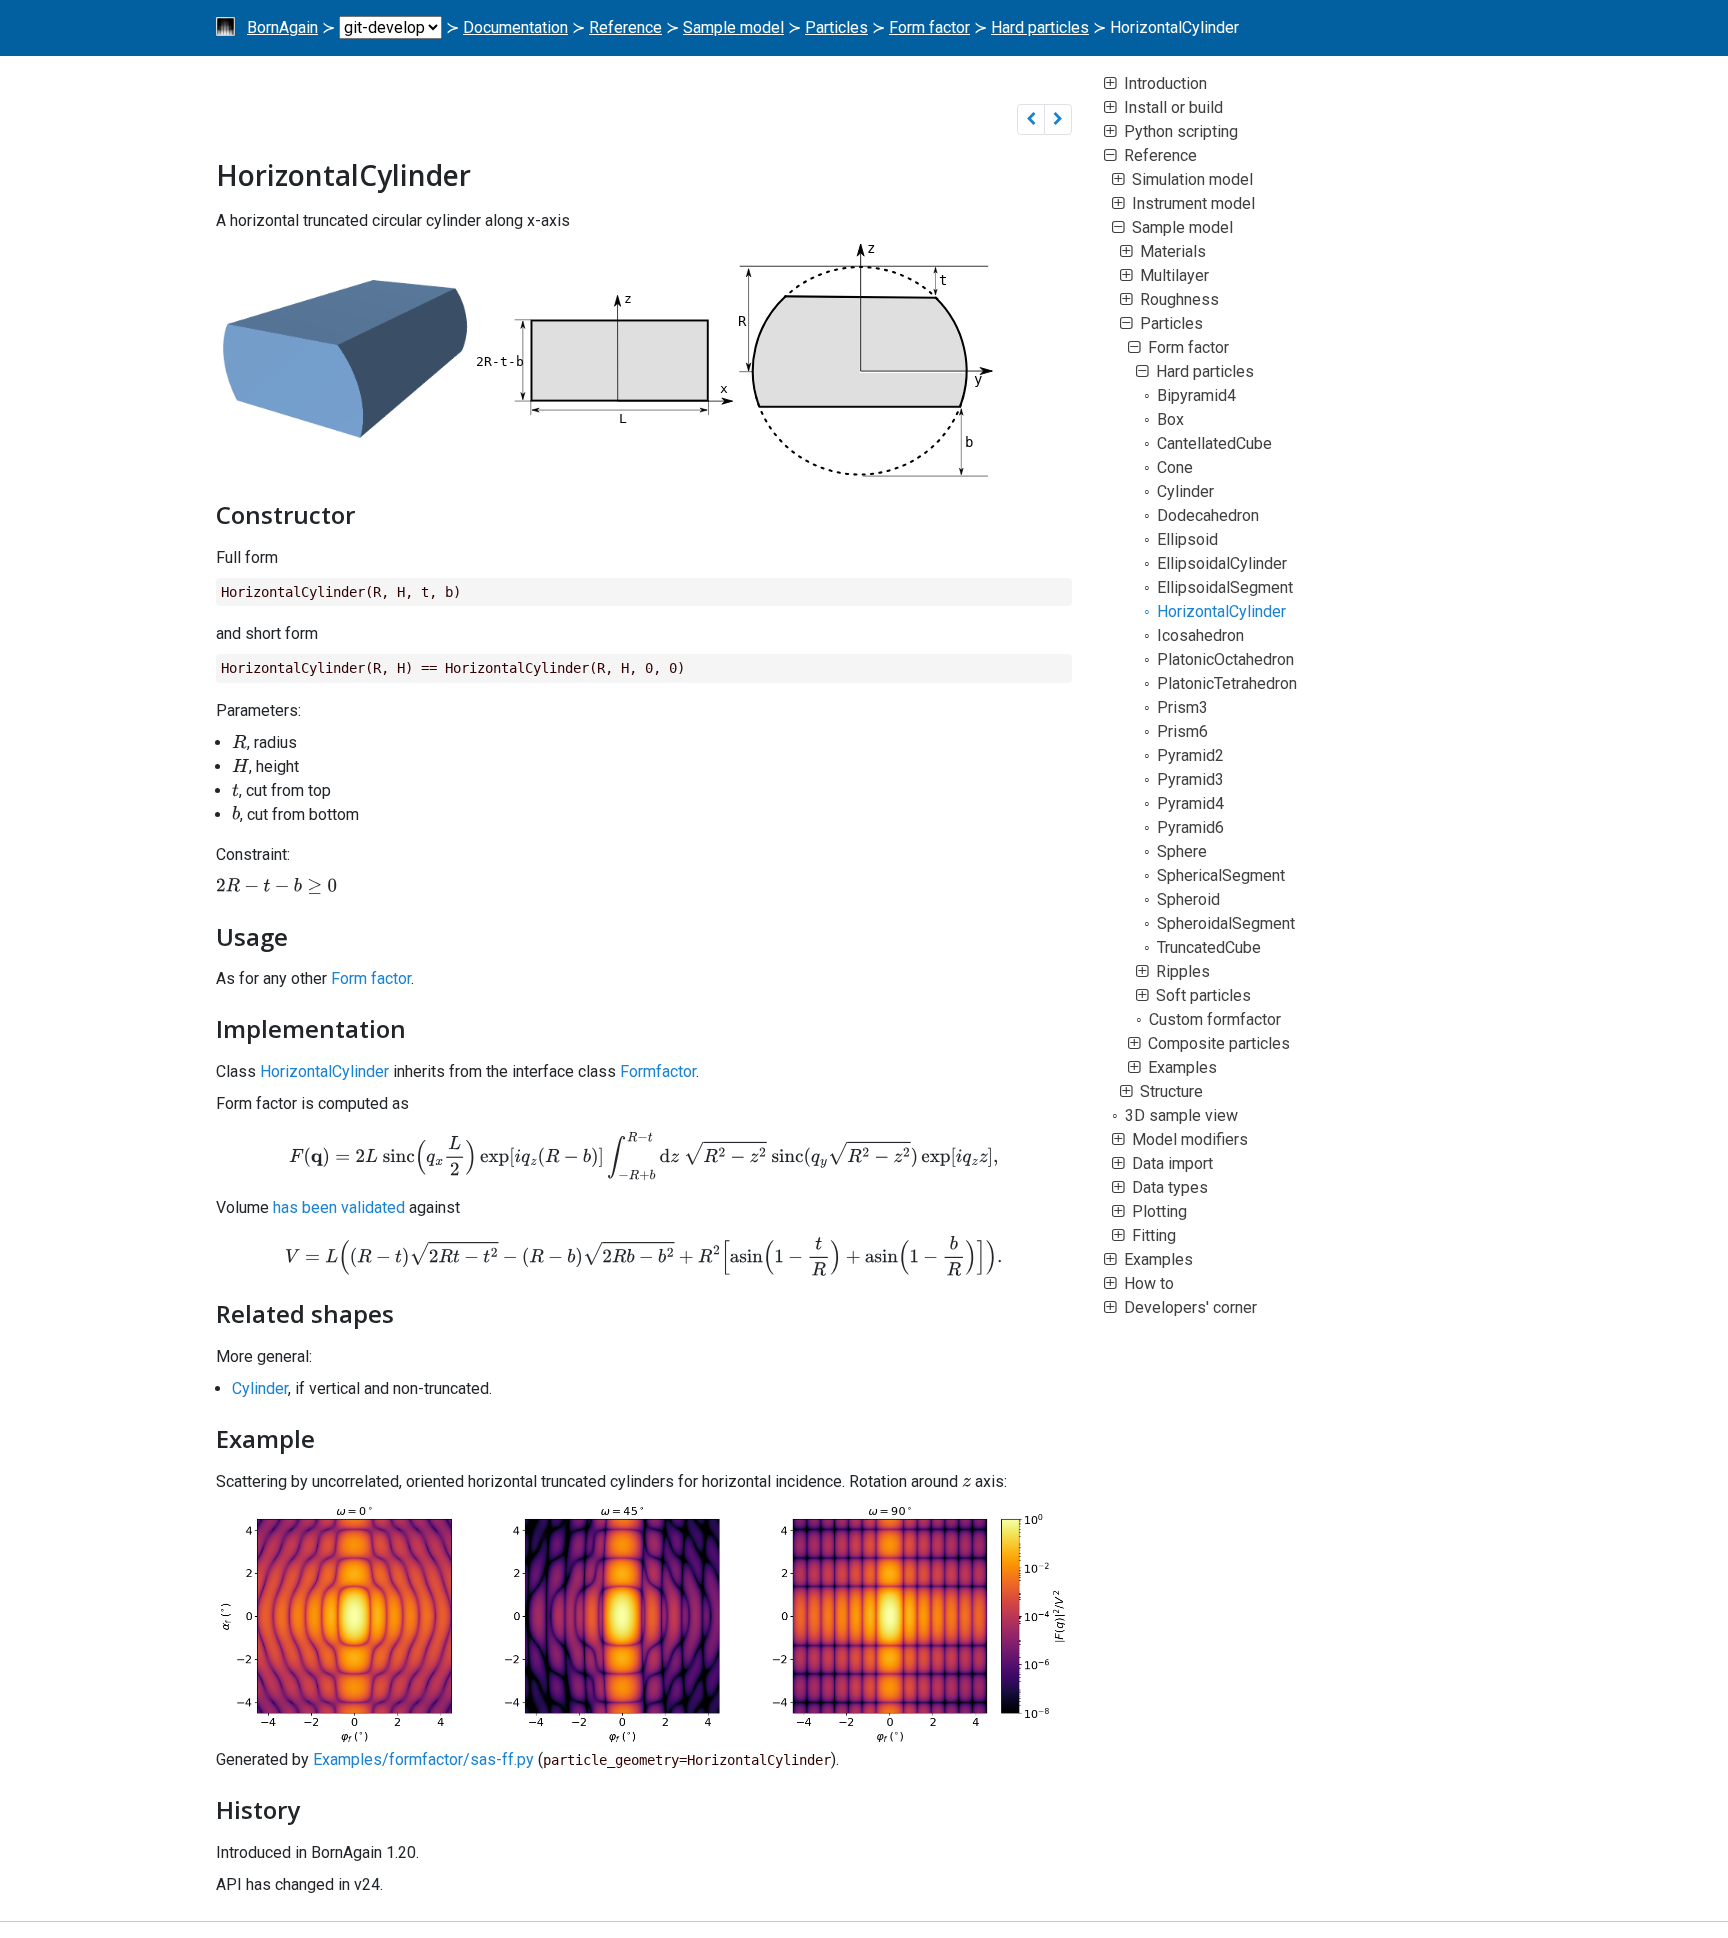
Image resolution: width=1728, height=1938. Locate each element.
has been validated (339, 1207)
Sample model (733, 27)
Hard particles (1040, 27)
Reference (625, 27)
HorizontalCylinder (324, 1071)
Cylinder (260, 1388)
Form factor (929, 27)
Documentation (515, 27)
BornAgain (282, 27)
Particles (836, 27)
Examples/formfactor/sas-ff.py (423, 1759)
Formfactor (658, 1071)
